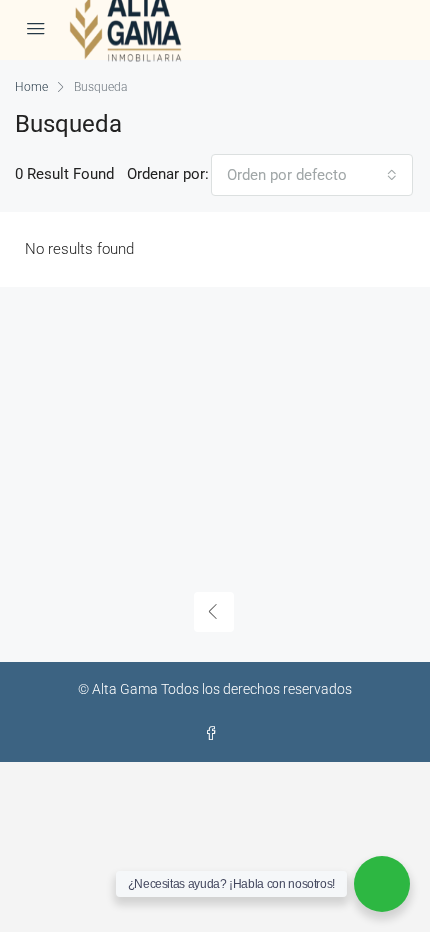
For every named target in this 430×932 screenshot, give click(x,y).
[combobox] (312, 175)
